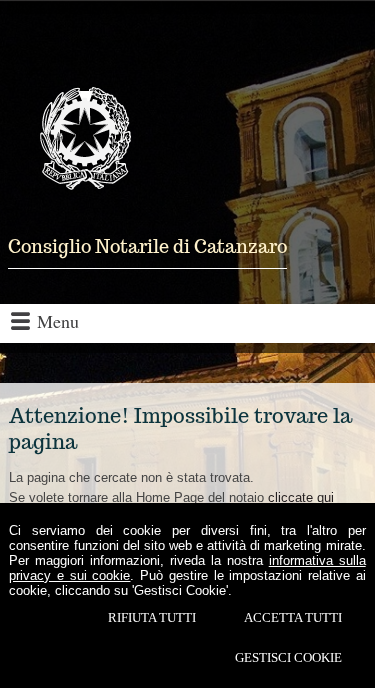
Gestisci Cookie (288, 657)
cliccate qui (301, 497)
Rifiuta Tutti (152, 617)
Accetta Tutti (293, 617)
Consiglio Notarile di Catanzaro (147, 246)
